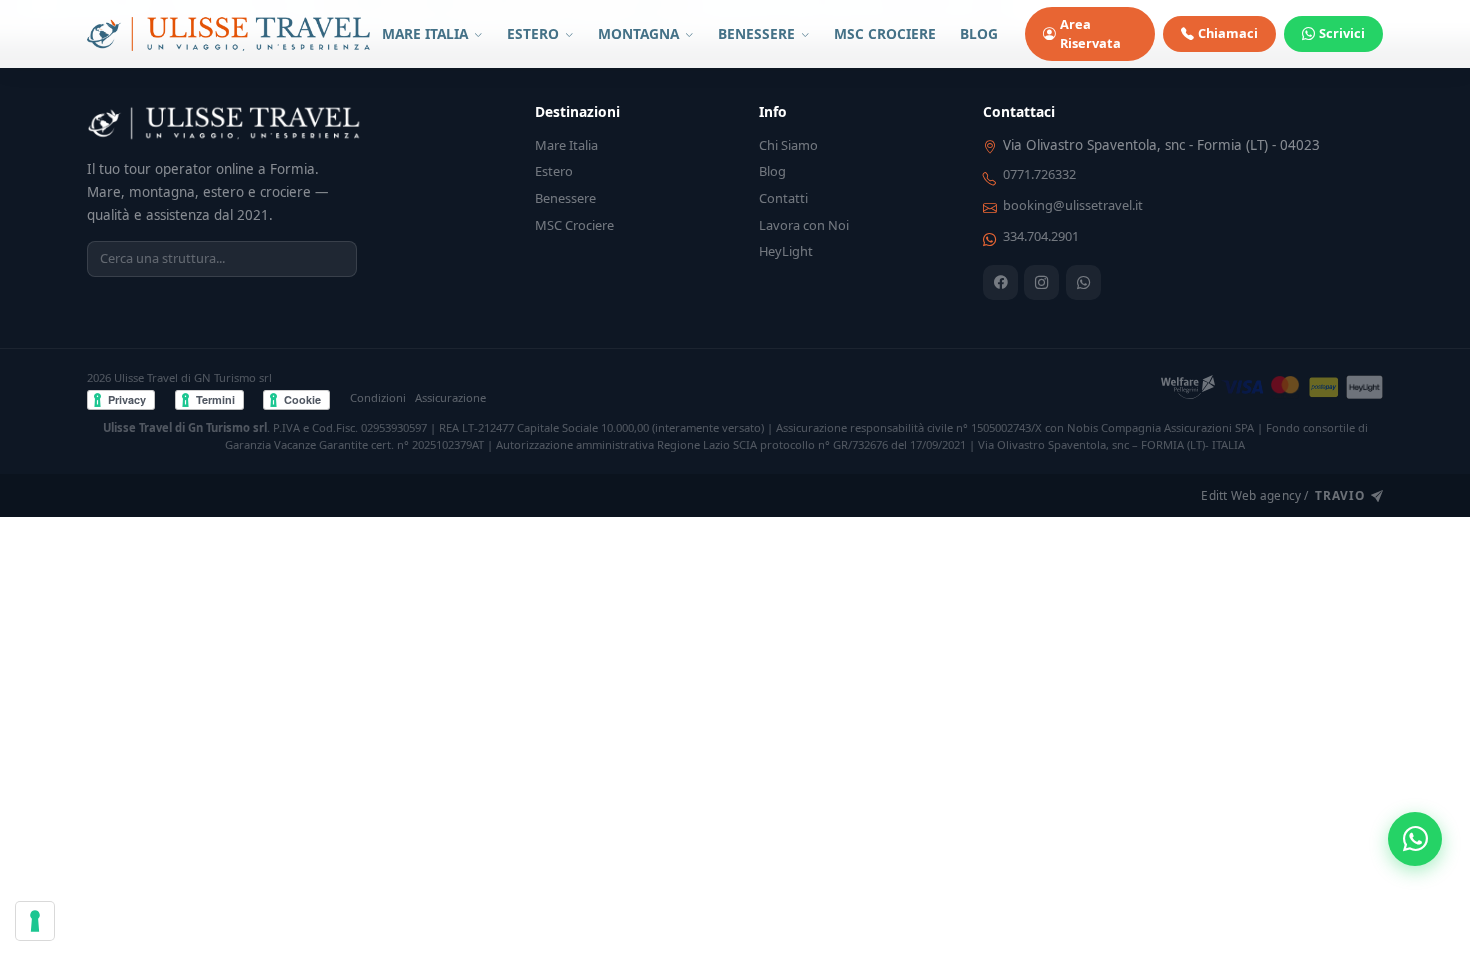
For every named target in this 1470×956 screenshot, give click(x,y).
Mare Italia (566, 145)
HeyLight (786, 251)
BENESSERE (758, 33)
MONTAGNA (640, 33)
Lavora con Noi (804, 225)
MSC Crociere (574, 225)
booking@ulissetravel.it (1073, 205)
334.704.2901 (1041, 236)
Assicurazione (450, 397)
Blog (772, 171)
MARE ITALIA (427, 33)
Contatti (783, 198)
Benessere (565, 198)
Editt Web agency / (1282, 495)
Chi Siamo (788, 145)
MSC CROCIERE (885, 33)
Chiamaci (1228, 33)
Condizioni (378, 397)
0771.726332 (1039, 174)
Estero (554, 171)
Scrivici (1342, 33)
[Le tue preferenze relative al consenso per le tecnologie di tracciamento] (35, 921)
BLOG (979, 33)
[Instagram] (1041, 282)
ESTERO (535, 33)
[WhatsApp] (1083, 282)
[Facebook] (1000, 282)
